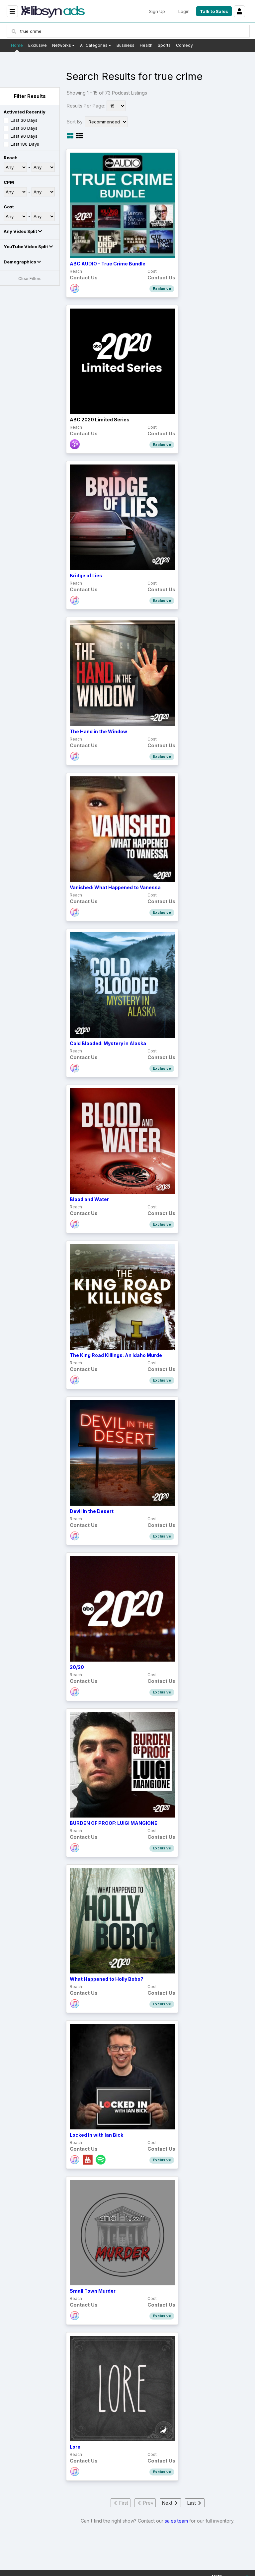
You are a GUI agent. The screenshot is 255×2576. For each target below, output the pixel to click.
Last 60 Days (24, 128)
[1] (70, 136)
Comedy (184, 45)
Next (168, 2503)
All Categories (94, 45)
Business (126, 45)
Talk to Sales (214, 11)
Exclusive (38, 45)
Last (192, 2503)
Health (146, 45)
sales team (176, 2521)
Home (17, 45)
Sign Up (157, 11)
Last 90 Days (24, 136)
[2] (79, 136)
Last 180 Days (25, 144)
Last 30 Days (24, 120)
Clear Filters (30, 279)
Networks (62, 45)
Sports (164, 45)
